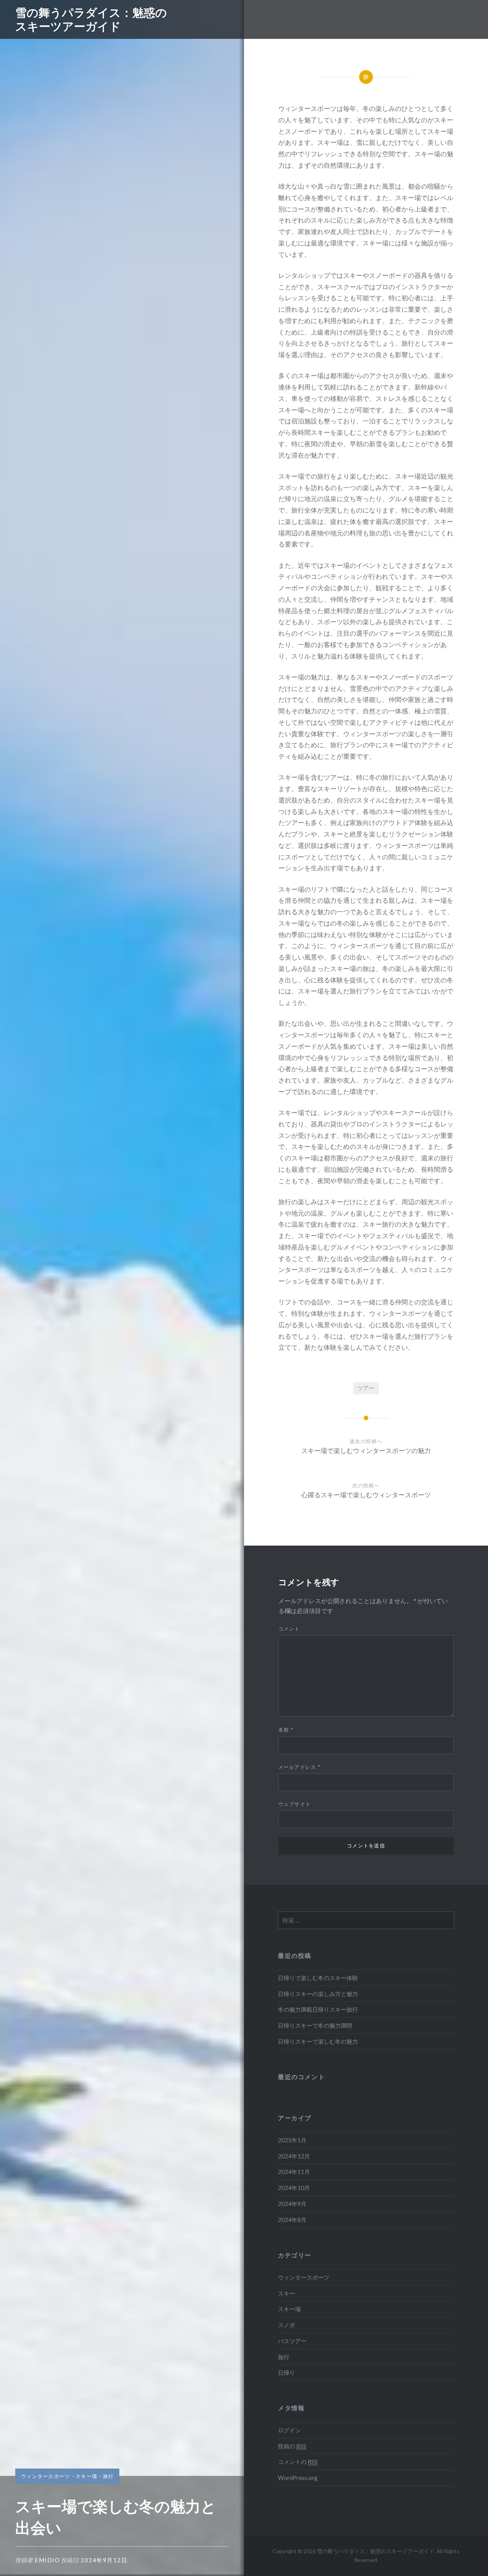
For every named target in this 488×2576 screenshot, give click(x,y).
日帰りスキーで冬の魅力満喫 (315, 2025)
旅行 (108, 2476)
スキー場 (86, 2476)
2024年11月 (294, 2172)
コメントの (298, 2462)
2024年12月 (294, 2156)
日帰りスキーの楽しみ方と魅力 (318, 1994)
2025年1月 (292, 2140)
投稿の (292, 2446)
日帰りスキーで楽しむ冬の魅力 (318, 2041)
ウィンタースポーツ (46, 2476)
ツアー (366, 1388)
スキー (287, 2293)
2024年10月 (294, 2188)
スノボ (287, 2325)
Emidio (47, 2560)
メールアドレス (299, 1767)
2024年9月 (292, 2204)
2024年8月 (292, 2220)
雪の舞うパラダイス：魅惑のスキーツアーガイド (91, 19)
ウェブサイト (295, 1804)
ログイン (289, 2430)
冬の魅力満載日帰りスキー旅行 (318, 2009)
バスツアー (292, 2341)
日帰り (287, 2373)
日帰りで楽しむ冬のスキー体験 (318, 1978)
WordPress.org (298, 2478)
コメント (289, 1629)
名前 (286, 1730)
